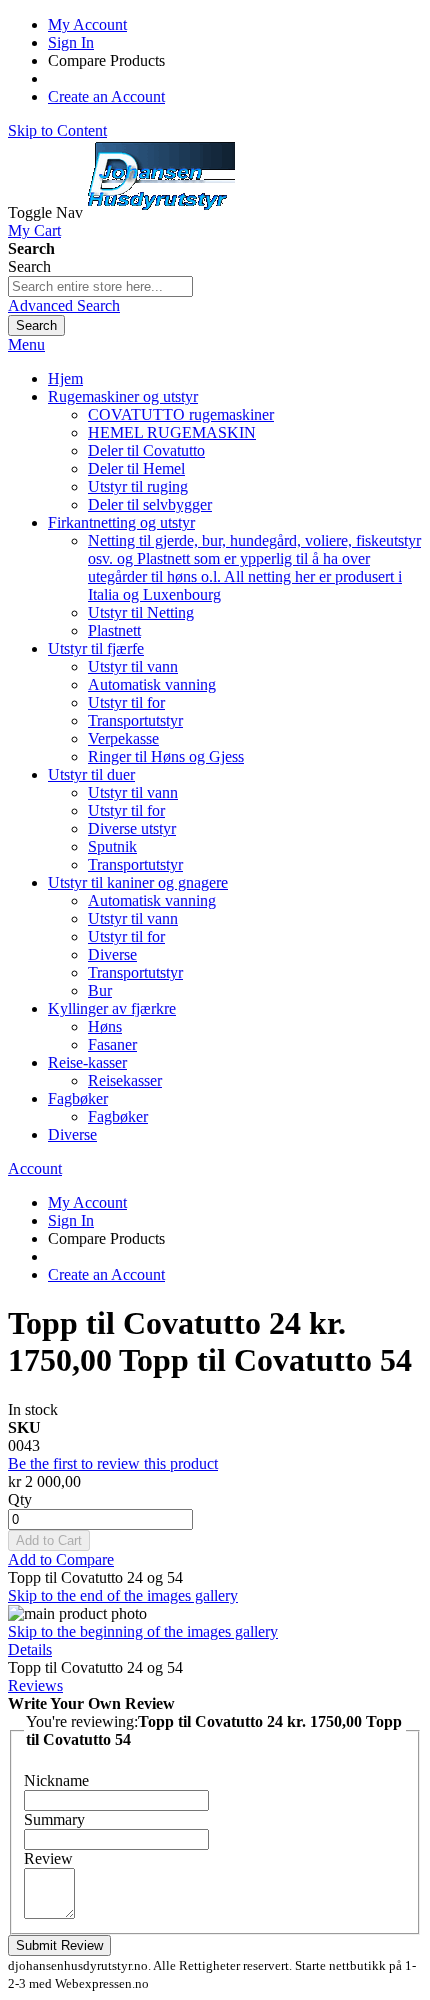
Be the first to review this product (113, 1463)
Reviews (35, 1685)
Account (35, 1168)
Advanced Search (64, 305)
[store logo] (161, 212)
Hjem (65, 378)
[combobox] (100, 286)
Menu (26, 344)
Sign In (71, 42)
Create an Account (106, 96)
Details (30, 1649)
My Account (87, 24)
